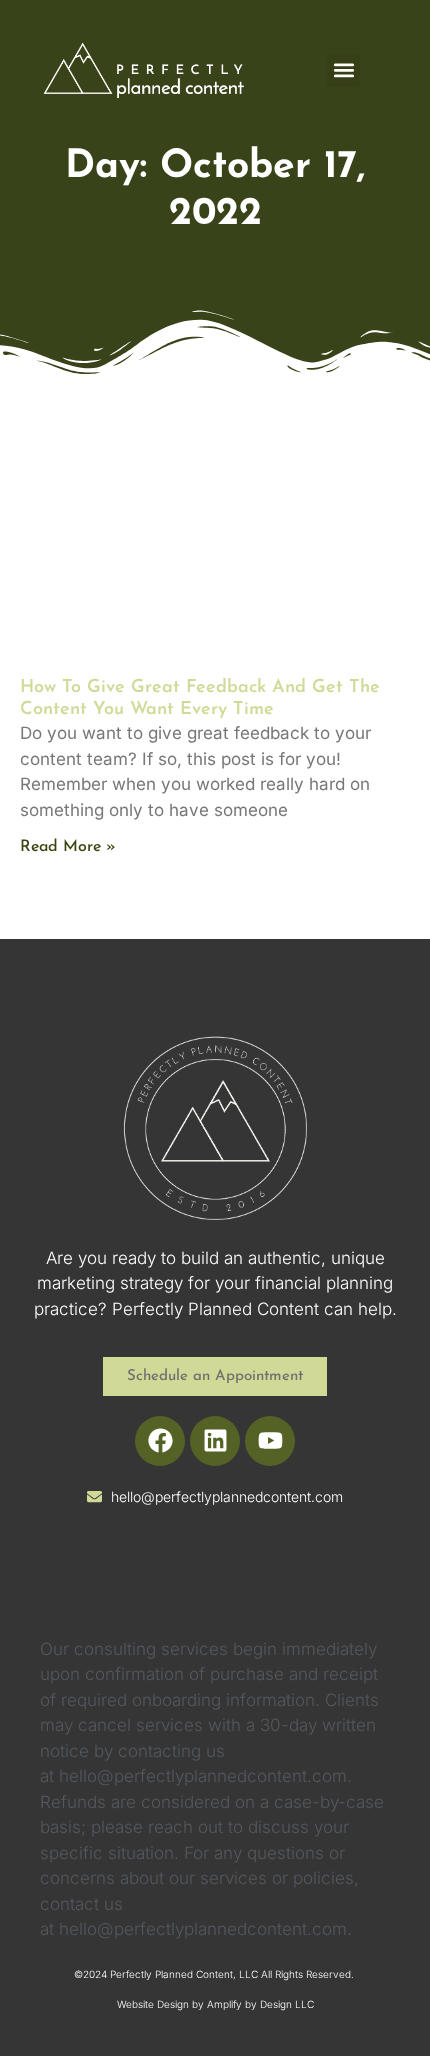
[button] (343, 70)
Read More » (68, 847)
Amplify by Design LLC (260, 2004)
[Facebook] (160, 1441)
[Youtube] (270, 1441)
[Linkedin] (215, 1441)
